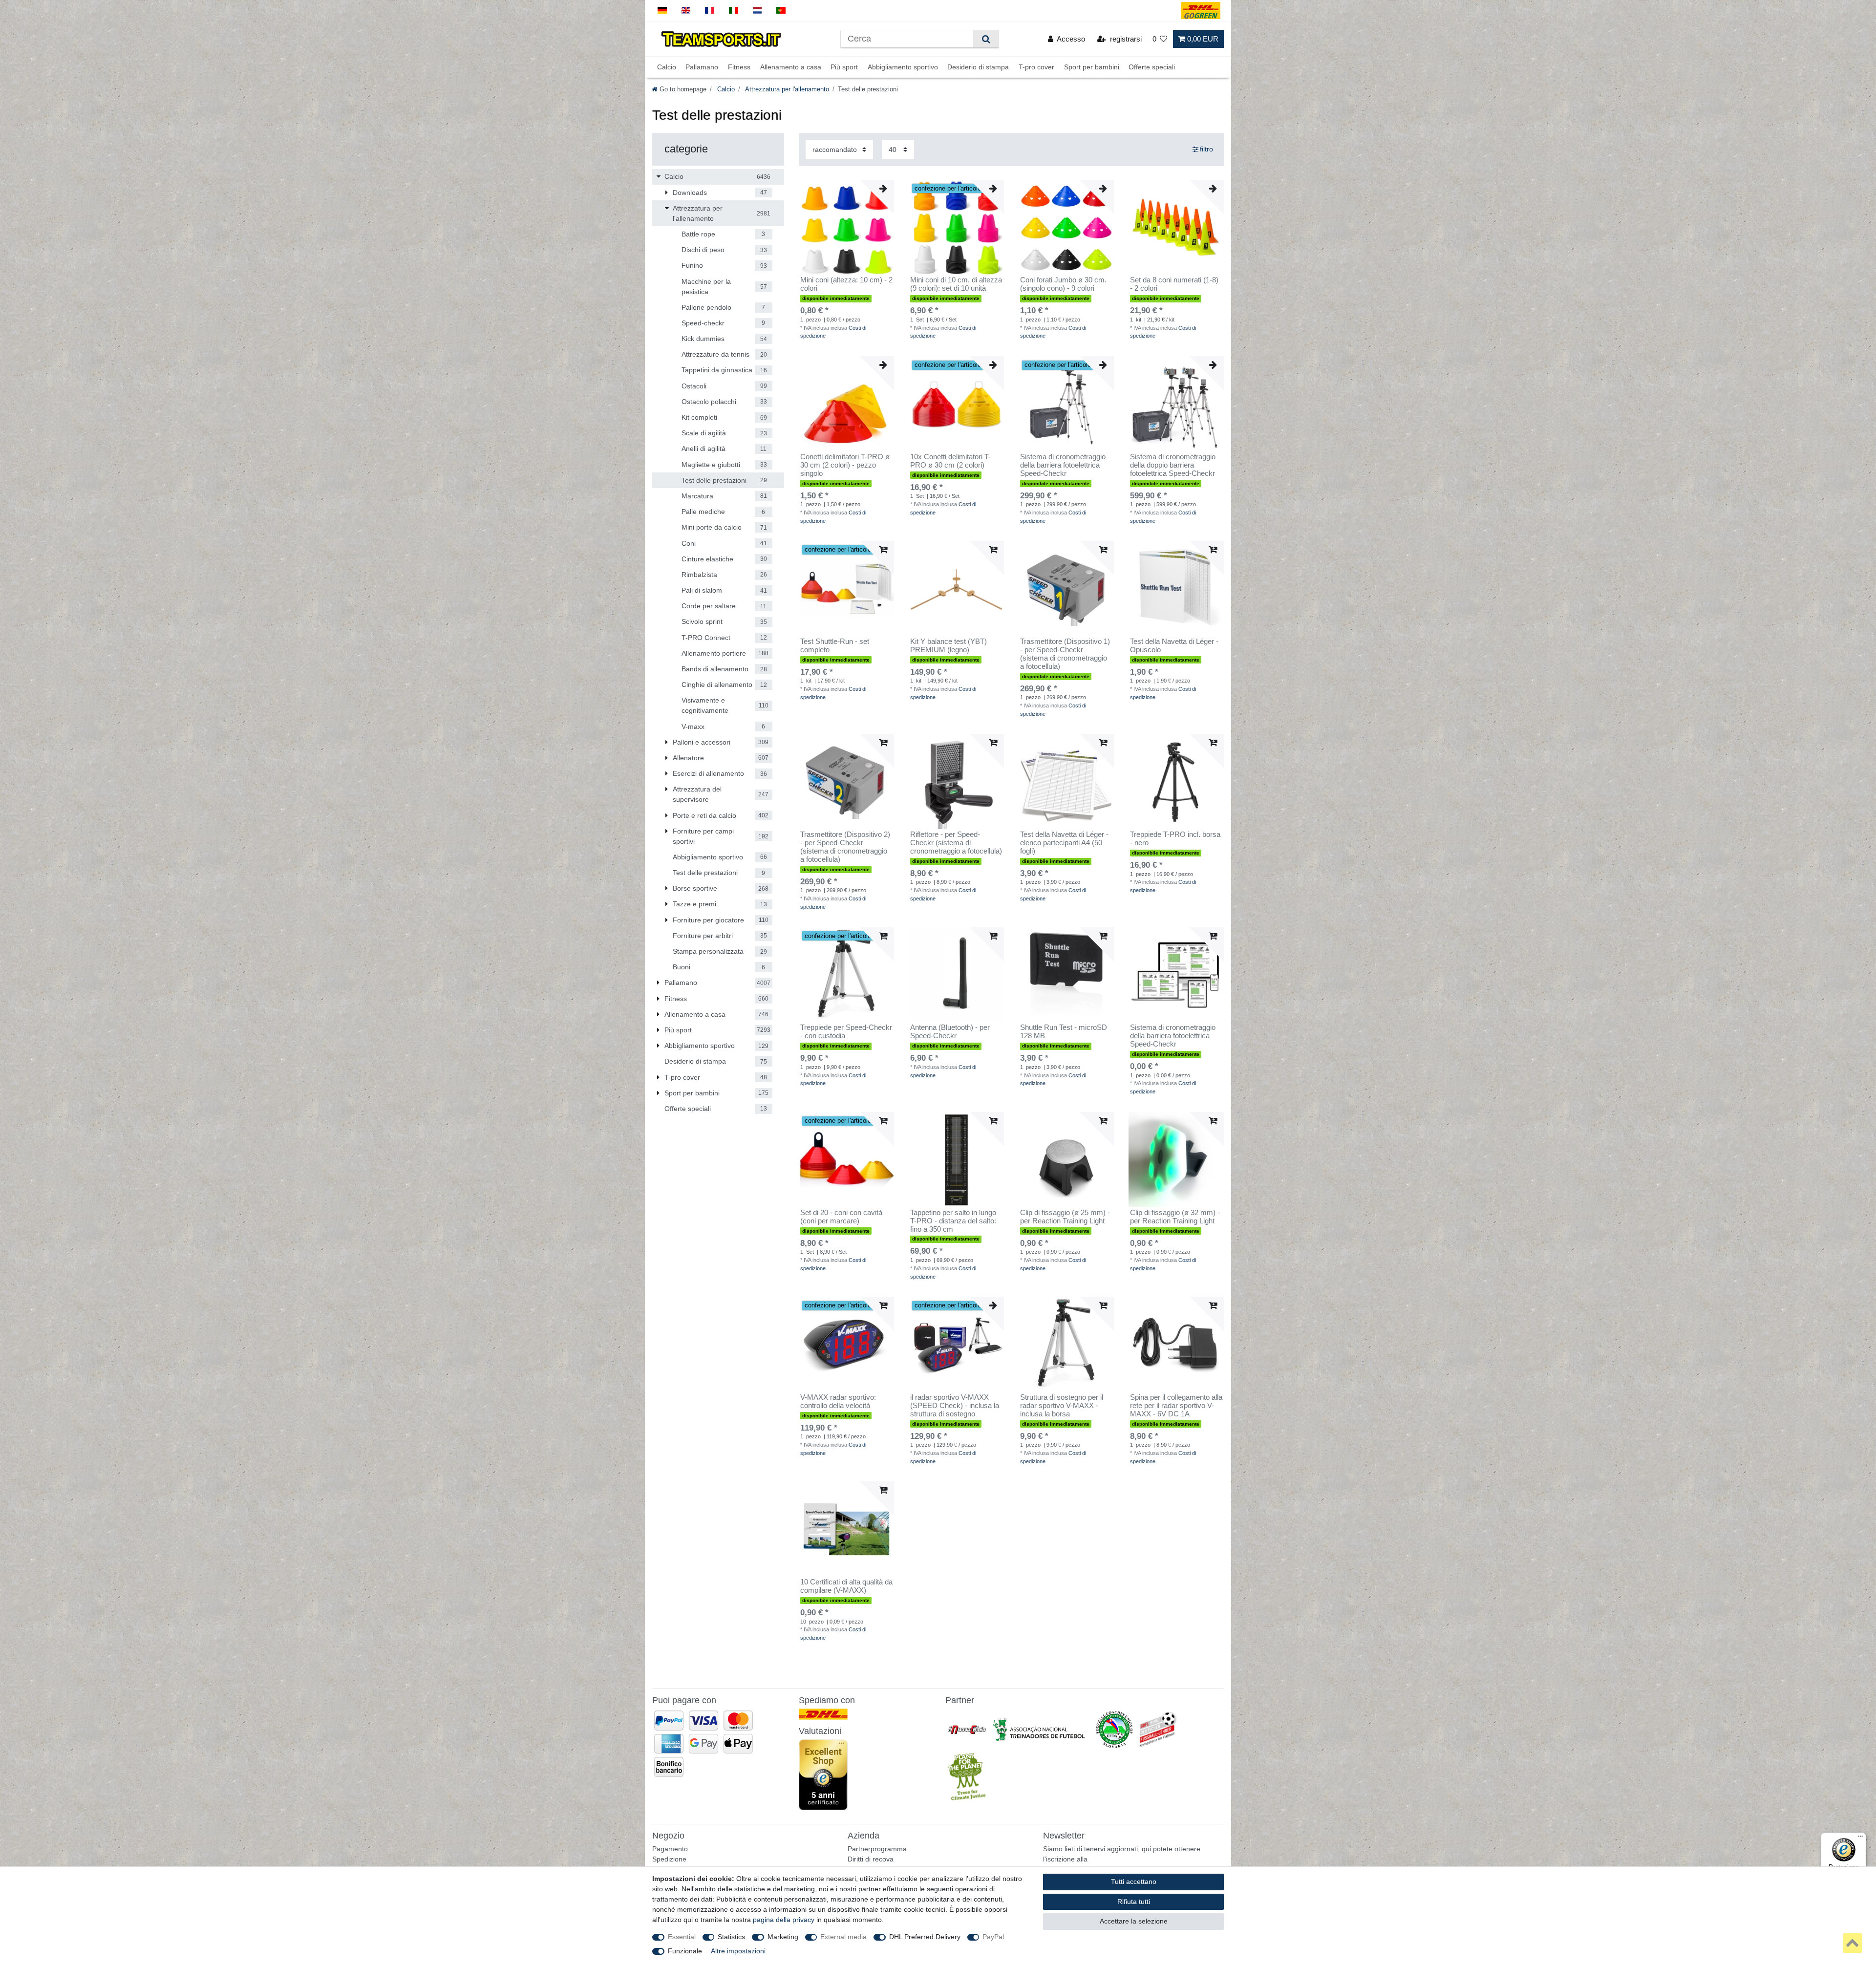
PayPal (993, 1937)
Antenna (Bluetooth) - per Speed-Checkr (950, 1032)
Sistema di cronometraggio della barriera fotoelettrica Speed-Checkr (1063, 465)
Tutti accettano (1134, 1881)
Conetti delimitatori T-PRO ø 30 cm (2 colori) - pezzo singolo (845, 465)
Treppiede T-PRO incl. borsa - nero (1175, 839)
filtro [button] (1206, 149)
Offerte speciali (1152, 67)
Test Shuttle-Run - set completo (835, 646)
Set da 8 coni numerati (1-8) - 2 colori (1174, 284)
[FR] (710, 11)
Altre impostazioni (738, 1951)
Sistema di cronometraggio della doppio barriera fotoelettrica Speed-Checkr (1173, 465)
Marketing (783, 1937)
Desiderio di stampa (978, 67)
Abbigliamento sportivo (903, 67)
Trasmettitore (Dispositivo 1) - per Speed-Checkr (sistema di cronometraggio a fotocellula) (1065, 654)
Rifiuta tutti (1134, 1902)
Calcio (667, 67)
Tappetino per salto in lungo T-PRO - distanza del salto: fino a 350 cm (953, 1221)
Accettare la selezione (1134, 1921)
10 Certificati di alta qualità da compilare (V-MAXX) (846, 1586)
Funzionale (685, 1951)
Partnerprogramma (877, 1849)
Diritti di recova (871, 1859)
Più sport (844, 67)
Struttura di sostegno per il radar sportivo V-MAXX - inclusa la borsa (1062, 1406)
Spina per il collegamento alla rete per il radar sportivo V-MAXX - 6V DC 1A (1176, 1406)
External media (843, 1937)
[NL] (757, 11)
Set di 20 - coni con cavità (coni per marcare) (841, 1217)
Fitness (739, 67)
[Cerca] (986, 39)
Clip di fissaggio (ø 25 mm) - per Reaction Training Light (1065, 1217)
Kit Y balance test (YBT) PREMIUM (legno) (949, 646)
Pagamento (670, 1849)
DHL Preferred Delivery (925, 1937)
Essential (682, 1937)
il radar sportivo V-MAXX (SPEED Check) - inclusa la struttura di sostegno (955, 1406)
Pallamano (702, 67)
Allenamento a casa (791, 67)
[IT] (734, 11)
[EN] (686, 11)
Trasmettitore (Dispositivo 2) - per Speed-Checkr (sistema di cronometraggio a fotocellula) (845, 847)
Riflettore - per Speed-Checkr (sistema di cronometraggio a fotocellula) (956, 843)
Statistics (731, 1937)
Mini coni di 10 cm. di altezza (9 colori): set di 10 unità (956, 284)
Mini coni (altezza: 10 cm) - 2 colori (846, 284)
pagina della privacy (784, 1920)
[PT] (781, 11)
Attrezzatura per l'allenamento (786, 89)
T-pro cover (1036, 67)
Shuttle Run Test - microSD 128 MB (1064, 1032)
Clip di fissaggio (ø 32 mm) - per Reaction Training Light (1175, 1217)
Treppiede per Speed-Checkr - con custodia (846, 1032)
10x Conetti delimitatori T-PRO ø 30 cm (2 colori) (950, 461)
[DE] (662, 11)
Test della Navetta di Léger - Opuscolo (1174, 646)
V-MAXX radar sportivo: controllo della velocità (838, 1401)
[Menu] (1860, 1839)
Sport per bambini (1092, 67)
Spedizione (669, 1859)
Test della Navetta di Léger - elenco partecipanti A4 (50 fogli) (1064, 843)
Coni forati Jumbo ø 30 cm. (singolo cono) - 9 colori (1063, 284)
